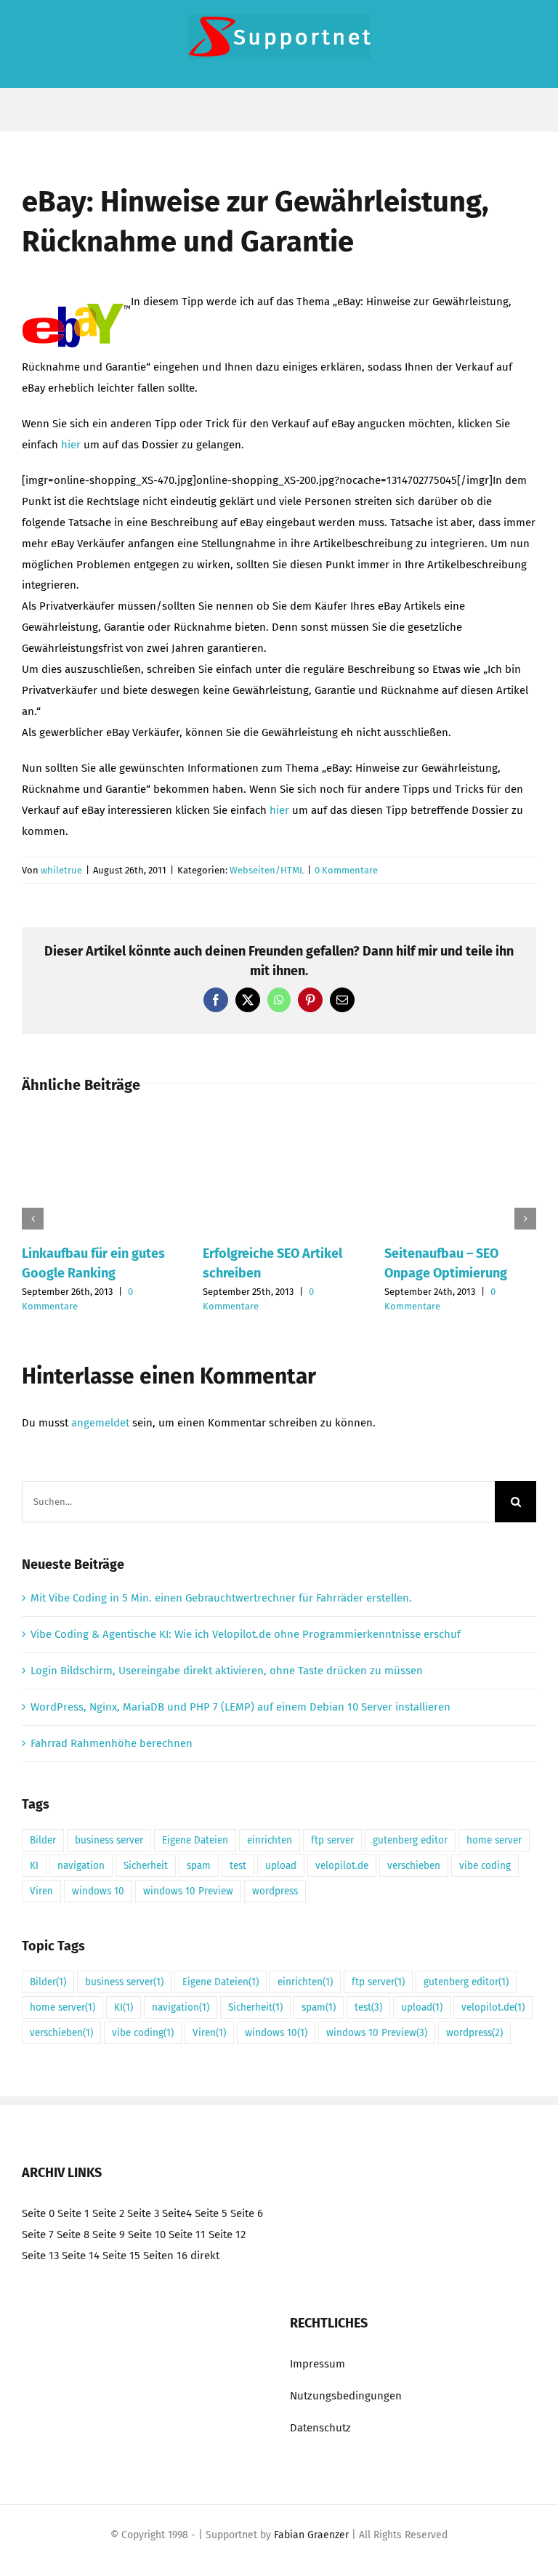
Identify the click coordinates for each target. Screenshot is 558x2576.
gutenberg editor (410, 1840)
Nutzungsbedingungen (346, 2396)
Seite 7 (38, 2234)
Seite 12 (227, 2234)
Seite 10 (147, 2234)
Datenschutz (320, 2428)
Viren (41, 1891)
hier (71, 445)
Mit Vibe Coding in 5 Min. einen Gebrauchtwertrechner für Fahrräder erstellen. (221, 1598)
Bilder (43, 1840)
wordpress (275, 1891)
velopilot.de (342, 1866)
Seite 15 (121, 2256)
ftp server (332, 1840)
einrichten (270, 1840)
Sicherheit (146, 1866)
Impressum (318, 2364)
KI (34, 1866)
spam (199, 1866)
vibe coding (485, 1866)
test (238, 1866)
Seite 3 (143, 2213)
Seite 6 (247, 2213)
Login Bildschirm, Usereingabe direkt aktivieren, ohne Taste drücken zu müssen (227, 1671)
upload (281, 1866)
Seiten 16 (165, 2256)
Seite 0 (38, 2213)
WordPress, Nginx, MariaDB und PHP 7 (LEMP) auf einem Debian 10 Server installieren (240, 1707)
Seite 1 (73, 2213)
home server (494, 1840)
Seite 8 (73, 2234)
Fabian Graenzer (311, 2535)
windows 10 (98, 1891)
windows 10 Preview (188, 1891)
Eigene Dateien (195, 1840)
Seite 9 (109, 2234)
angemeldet (100, 1423)
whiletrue (61, 870)
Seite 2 (108, 2213)
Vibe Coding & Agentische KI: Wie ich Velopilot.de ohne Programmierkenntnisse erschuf (246, 1634)
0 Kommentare (346, 870)
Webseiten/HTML (267, 870)
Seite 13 (40, 2256)
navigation (81, 1866)
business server (109, 1840)
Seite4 (177, 2213)
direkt (205, 2256)
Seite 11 (187, 2234)
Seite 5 (211, 2213)
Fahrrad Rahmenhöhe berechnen (112, 1743)
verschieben (414, 1866)
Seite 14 (81, 2256)
